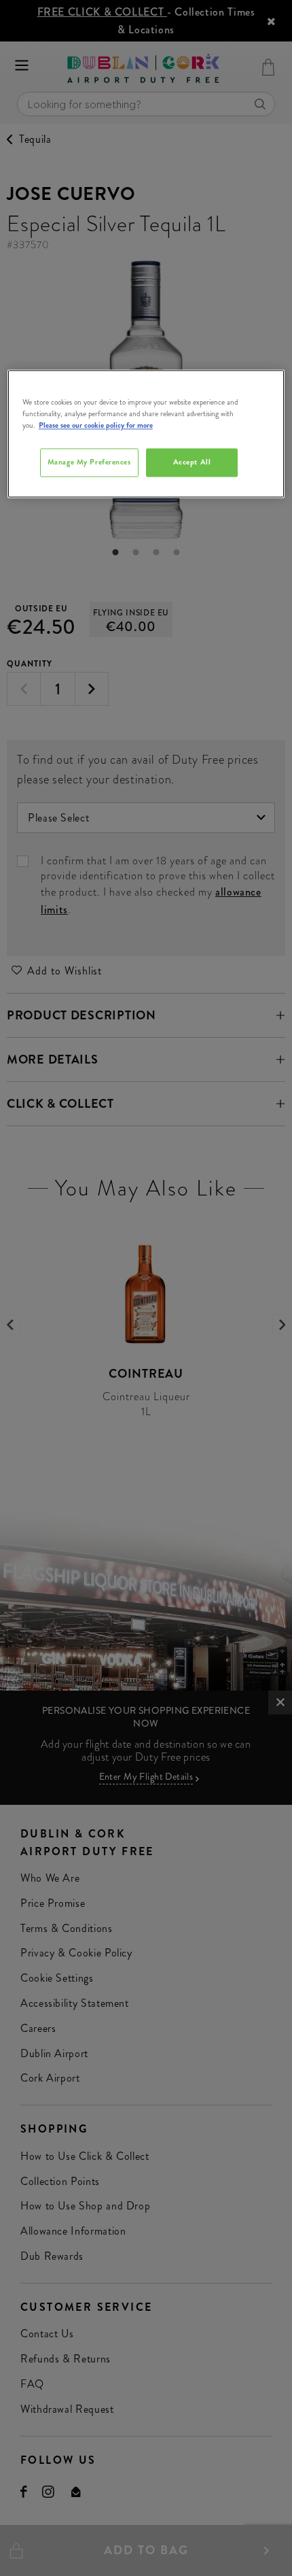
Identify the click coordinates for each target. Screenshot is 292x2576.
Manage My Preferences (89, 462)
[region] (146, 434)
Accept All (192, 462)
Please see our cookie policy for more (96, 426)
